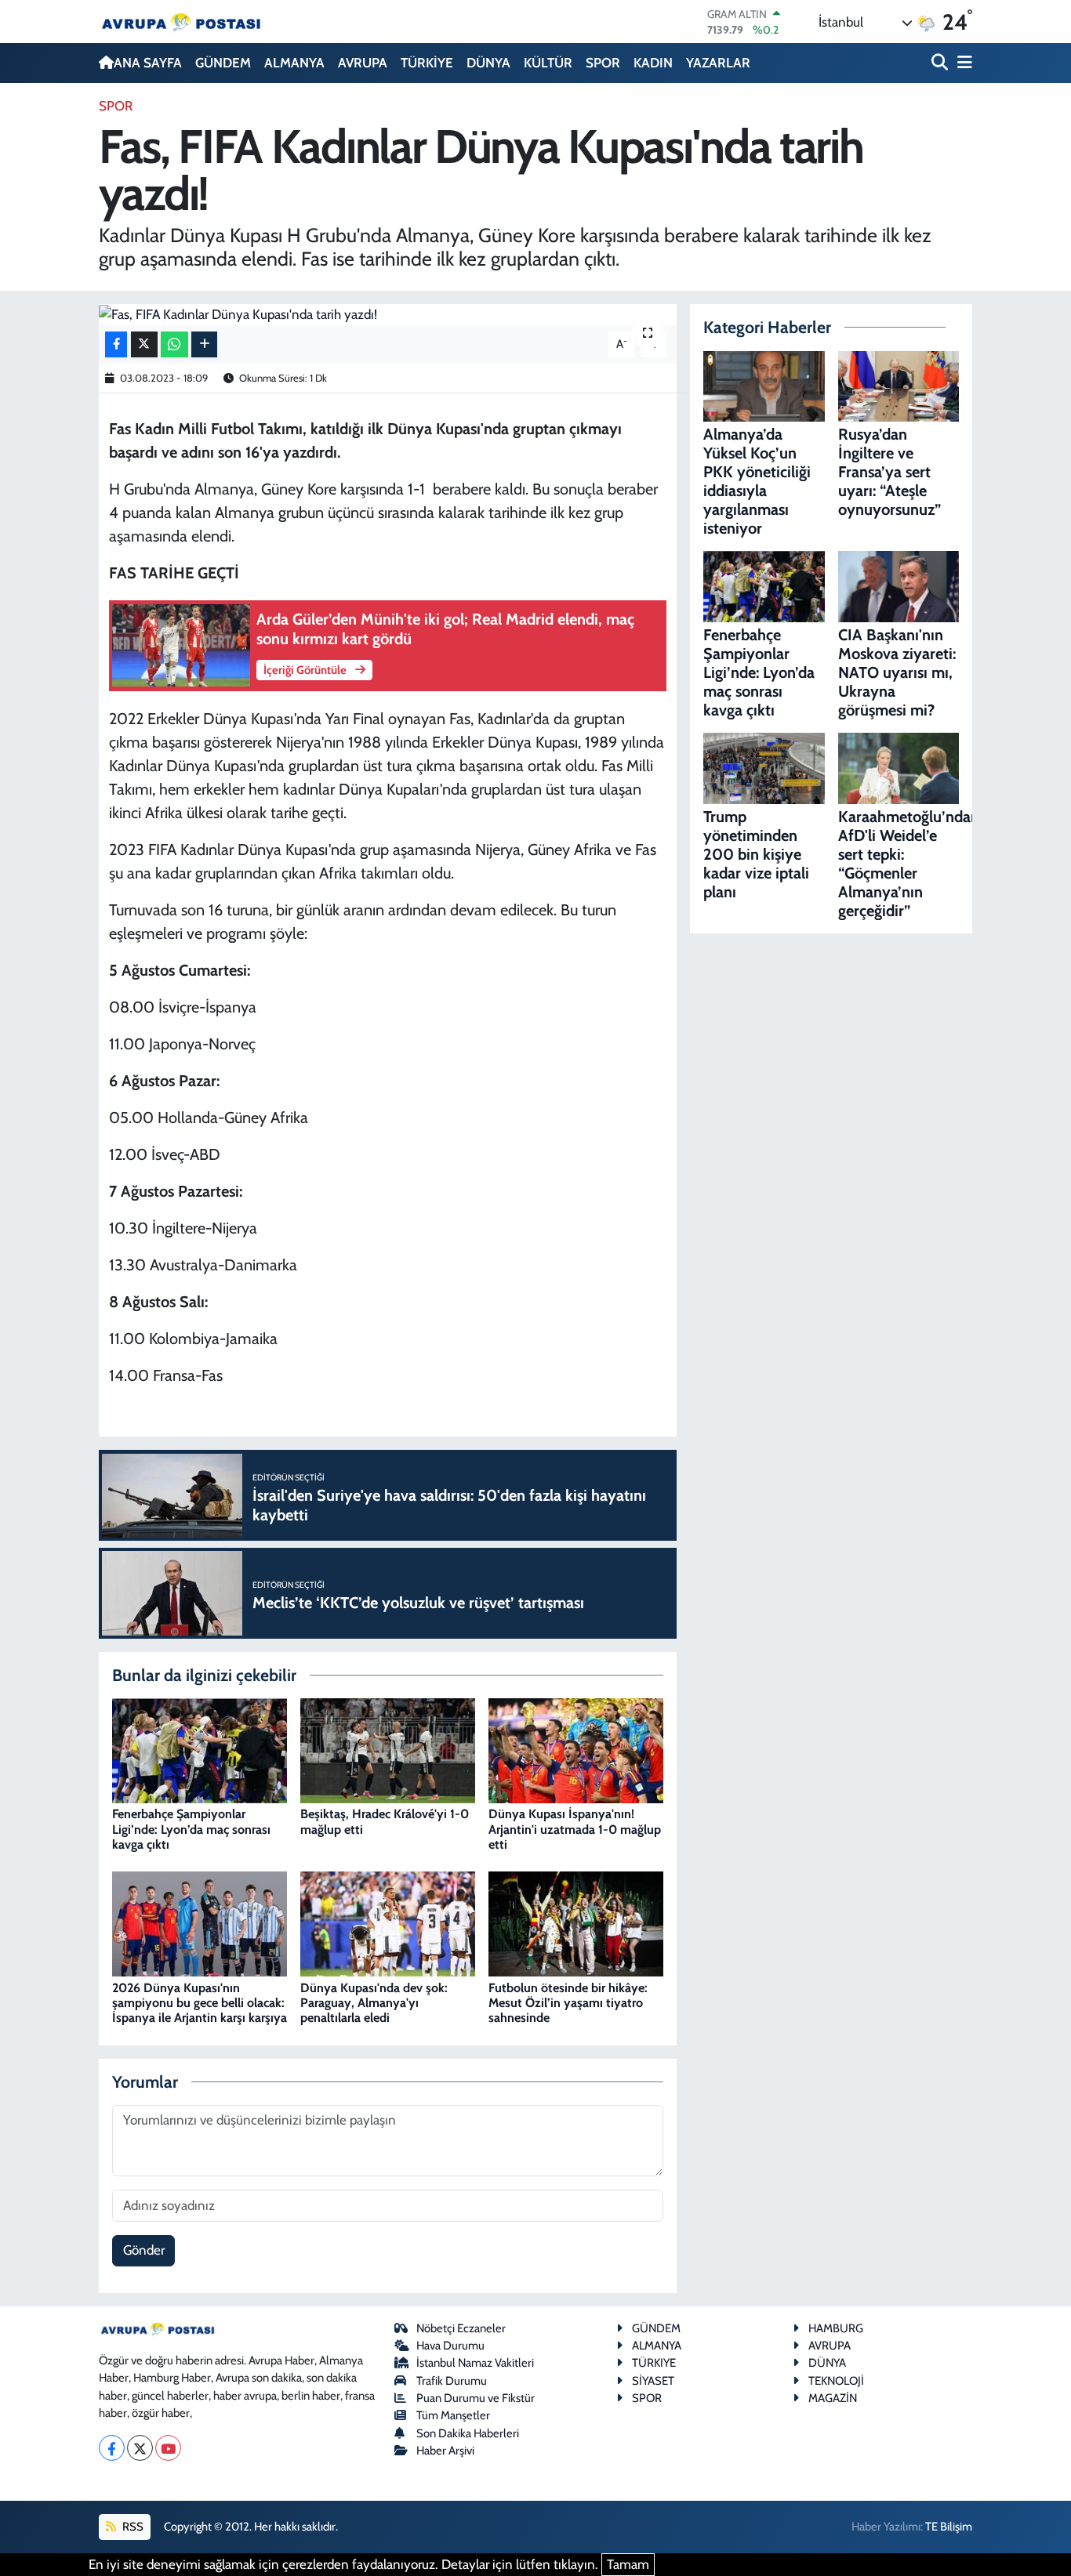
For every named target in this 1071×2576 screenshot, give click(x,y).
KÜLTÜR (548, 63)
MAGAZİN (833, 2398)
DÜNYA (488, 63)
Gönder (144, 2250)
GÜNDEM (223, 63)
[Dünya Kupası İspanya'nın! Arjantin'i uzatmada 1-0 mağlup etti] (576, 1749)
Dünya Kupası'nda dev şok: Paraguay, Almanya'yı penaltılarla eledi (374, 2003)
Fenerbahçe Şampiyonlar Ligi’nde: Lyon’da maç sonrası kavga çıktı (191, 1829)
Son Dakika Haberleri (468, 2433)
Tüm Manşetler (453, 2415)
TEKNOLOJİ (836, 2381)
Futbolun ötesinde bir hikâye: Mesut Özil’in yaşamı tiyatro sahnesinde (568, 2003)
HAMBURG (836, 2328)
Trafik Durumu (452, 2381)
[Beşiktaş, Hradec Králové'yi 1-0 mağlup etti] (388, 1749)
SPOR (603, 63)
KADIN (653, 63)
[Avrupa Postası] (181, 22)
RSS (132, 2527)
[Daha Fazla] (204, 344)
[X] (140, 2448)
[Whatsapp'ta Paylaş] (174, 344)
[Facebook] (112, 2448)
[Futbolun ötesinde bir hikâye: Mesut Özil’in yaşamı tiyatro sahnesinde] (576, 1923)
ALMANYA (294, 63)
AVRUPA (363, 63)
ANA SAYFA (148, 63)
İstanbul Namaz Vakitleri (475, 2363)
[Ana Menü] (962, 63)
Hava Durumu (450, 2346)
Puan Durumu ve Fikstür (476, 2398)
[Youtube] (168, 2448)
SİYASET (653, 2381)
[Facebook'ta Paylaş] (116, 344)
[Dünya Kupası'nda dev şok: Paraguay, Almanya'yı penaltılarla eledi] (388, 1923)
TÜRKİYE (427, 63)
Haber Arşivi (445, 2451)
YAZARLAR (718, 63)
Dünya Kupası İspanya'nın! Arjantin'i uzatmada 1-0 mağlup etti (575, 1829)
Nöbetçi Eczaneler (461, 2328)
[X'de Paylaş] (144, 344)
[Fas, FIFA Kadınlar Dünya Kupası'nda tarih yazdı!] (388, 315)
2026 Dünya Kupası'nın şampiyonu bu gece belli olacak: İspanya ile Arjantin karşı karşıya (200, 2003)
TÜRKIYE (654, 2363)
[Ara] (941, 63)
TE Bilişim (949, 2527)
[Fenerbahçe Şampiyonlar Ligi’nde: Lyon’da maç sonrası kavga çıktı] (200, 1749)
